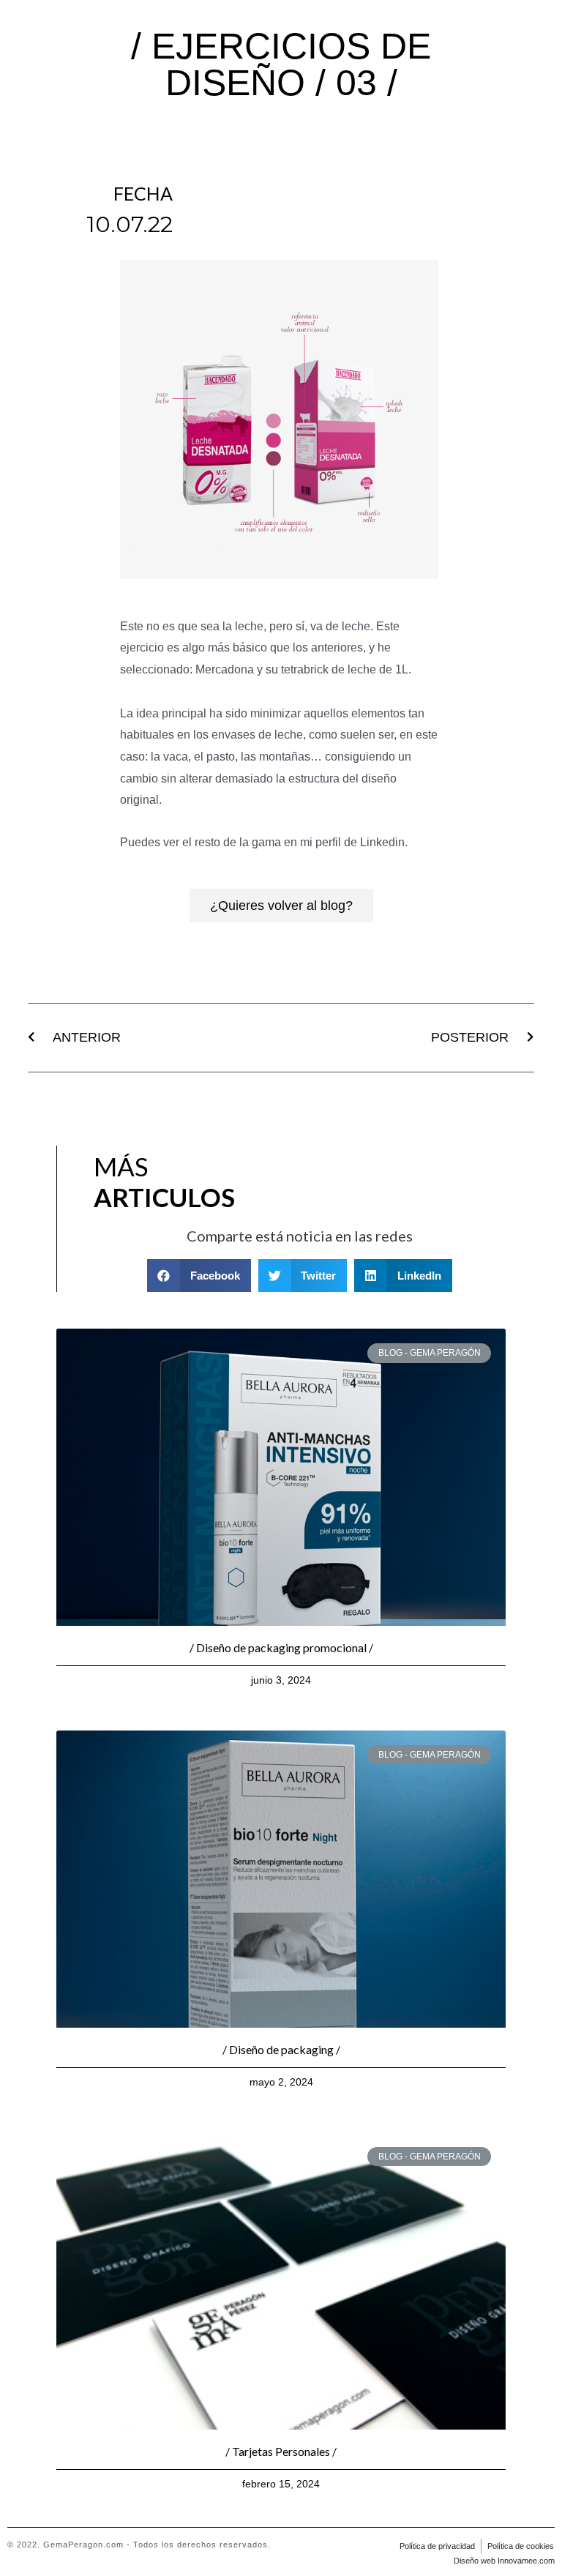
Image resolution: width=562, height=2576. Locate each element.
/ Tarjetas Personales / (281, 2451)
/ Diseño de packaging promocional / (281, 1647)
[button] (281, 906)
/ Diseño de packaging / (281, 2049)
